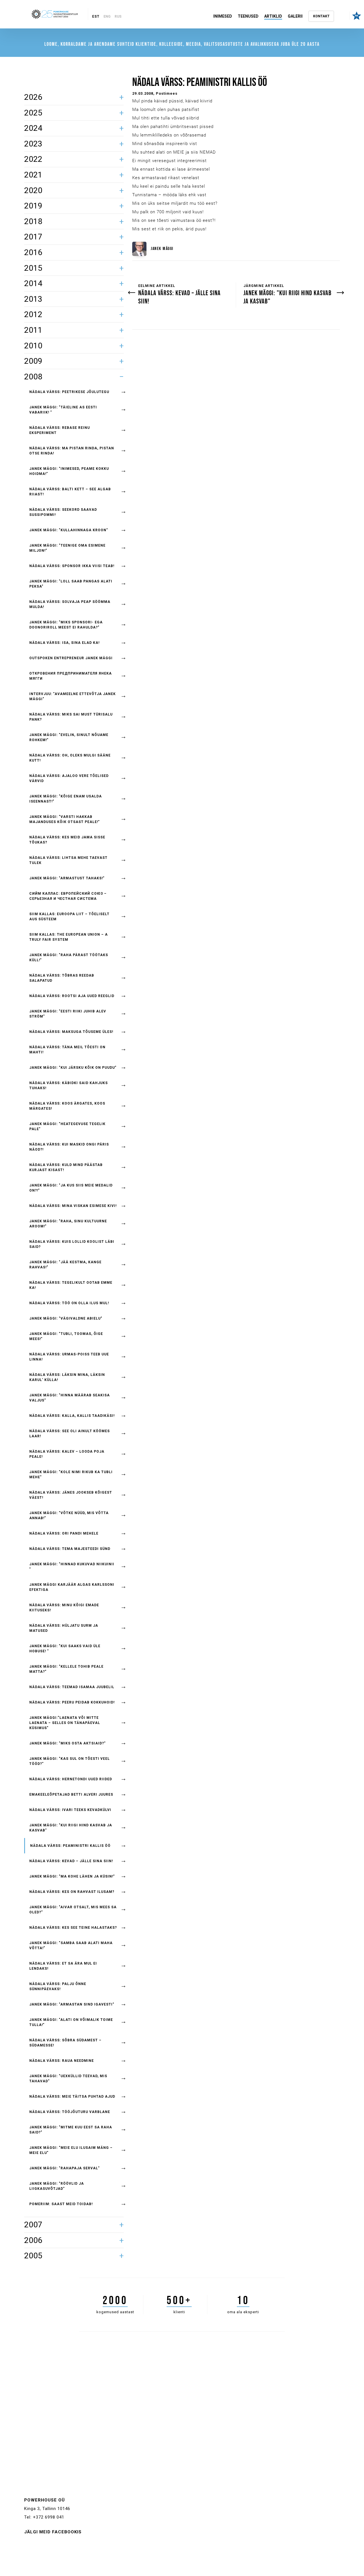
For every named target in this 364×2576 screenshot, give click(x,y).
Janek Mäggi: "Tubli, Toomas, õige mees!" (66, 1336)
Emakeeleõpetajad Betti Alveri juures (71, 1794)
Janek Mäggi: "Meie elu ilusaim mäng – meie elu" (71, 2150)
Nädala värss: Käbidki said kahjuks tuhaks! (69, 1086)
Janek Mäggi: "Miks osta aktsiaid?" (68, 1743)
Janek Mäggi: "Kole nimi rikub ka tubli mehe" (71, 1475)
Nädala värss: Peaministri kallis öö (70, 1846)
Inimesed (223, 16)
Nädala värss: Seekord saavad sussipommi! (63, 512)
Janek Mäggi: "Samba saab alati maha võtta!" (71, 1946)
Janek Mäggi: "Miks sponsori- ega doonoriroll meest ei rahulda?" (66, 625)
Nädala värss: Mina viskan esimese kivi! (73, 1206)
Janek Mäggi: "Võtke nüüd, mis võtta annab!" (69, 1516)
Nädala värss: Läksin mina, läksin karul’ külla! (67, 1377)
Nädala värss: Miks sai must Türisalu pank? (71, 717)
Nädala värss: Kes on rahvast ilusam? (72, 1892)
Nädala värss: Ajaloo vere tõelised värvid (69, 778)
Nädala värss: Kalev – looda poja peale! (67, 1454)
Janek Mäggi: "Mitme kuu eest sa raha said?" (71, 2130)
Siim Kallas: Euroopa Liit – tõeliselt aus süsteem (69, 917)
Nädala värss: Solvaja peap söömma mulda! (70, 604)
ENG (107, 16)
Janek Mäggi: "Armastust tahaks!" (67, 878)
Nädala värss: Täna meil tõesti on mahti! (67, 1050)
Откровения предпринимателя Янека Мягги (71, 676)
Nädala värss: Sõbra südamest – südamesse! (65, 2043)
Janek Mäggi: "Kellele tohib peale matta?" (66, 1669)
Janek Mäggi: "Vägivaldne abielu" (66, 1318)
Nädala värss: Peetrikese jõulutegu (69, 392)
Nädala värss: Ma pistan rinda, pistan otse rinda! (72, 451)
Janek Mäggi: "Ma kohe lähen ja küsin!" (72, 1876)
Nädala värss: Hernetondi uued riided (71, 1779)
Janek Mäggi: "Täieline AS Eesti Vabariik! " (63, 410)
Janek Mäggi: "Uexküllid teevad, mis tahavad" (68, 2079)
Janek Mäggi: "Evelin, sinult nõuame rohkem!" (69, 737)
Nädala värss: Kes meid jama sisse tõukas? (67, 840)
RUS (118, 16)
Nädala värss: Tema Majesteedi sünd (70, 1549)
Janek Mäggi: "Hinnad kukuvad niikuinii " (72, 1567)
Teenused (248, 16)
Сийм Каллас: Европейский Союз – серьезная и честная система (68, 896)
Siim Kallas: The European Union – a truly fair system (69, 937)
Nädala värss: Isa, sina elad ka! (64, 643)
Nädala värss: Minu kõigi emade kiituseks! (64, 1608)
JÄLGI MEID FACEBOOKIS (53, 2532)
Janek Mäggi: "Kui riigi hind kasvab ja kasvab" (71, 1828)
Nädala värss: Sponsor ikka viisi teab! (72, 566)
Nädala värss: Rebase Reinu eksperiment (60, 430)
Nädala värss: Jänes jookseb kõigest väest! (71, 1495)
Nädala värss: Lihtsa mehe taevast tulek (68, 860)
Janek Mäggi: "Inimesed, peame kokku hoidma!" (69, 471)
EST (96, 16)
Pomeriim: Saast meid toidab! (61, 2204)
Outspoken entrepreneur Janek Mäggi (71, 658)
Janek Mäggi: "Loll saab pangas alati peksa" (71, 584)
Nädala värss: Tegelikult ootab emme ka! (71, 1285)
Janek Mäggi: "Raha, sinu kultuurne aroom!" (68, 1224)
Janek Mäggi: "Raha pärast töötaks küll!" (69, 958)
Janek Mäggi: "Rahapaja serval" (65, 2168)
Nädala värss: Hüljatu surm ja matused (64, 1628)
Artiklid (273, 16)
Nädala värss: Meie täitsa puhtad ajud (72, 2097)
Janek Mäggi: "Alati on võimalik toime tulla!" (71, 2022)
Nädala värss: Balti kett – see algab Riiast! (70, 492)
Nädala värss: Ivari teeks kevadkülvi (70, 1810)
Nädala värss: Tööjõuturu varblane (70, 2112)
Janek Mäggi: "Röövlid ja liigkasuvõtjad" (57, 2186)
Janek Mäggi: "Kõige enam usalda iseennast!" (66, 799)
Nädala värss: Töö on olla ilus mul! (69, 1303)
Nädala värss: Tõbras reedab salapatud (62, 978)
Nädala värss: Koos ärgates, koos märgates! (67, 1106)
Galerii (295, 16)
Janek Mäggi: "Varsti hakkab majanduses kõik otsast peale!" (65, 819)
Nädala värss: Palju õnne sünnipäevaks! (58, 1986)
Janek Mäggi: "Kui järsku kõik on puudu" (73, 1068)
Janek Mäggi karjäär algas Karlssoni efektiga (72, 1587)
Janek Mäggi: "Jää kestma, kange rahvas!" (65, 1265)
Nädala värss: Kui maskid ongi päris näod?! (69, 1147)
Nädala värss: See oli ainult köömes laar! (70, 1434)
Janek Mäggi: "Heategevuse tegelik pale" (67, 1126)
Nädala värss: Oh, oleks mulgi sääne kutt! (70, 758)
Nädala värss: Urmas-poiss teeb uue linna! (69, 1357)
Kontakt (321, 16)
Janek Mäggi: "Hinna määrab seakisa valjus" (70, 1398)
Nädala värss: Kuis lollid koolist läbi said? (72, 1244)
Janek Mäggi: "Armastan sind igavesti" (72, 2004)
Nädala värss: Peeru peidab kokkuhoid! (72, 1702)
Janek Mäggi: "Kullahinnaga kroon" (69, 530)
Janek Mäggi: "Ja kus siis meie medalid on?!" (71, 1188)
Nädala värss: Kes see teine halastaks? (73, 1928)
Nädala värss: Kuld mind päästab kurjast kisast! (66, 1167)
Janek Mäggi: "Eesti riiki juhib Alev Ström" (68, 1014)
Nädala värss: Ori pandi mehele (64, 1533)
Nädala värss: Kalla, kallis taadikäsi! (72, 1416)
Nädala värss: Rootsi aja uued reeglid (72, 996)
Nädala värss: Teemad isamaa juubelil (72, 1687)
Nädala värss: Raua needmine (62, 2061)
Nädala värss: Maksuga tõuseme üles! (71, 1032)
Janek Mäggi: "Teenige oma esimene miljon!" (67, 548)
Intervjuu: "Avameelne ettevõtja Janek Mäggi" (73, 696)
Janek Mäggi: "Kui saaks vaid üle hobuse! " (65, 1649)
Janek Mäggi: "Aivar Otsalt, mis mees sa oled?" (73, 1910)
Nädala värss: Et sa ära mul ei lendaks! (63, 1966)
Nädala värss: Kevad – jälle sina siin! (71, 1861)
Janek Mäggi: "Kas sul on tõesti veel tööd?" (70, 1761)
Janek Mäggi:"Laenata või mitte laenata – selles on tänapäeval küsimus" (65, 1723)
